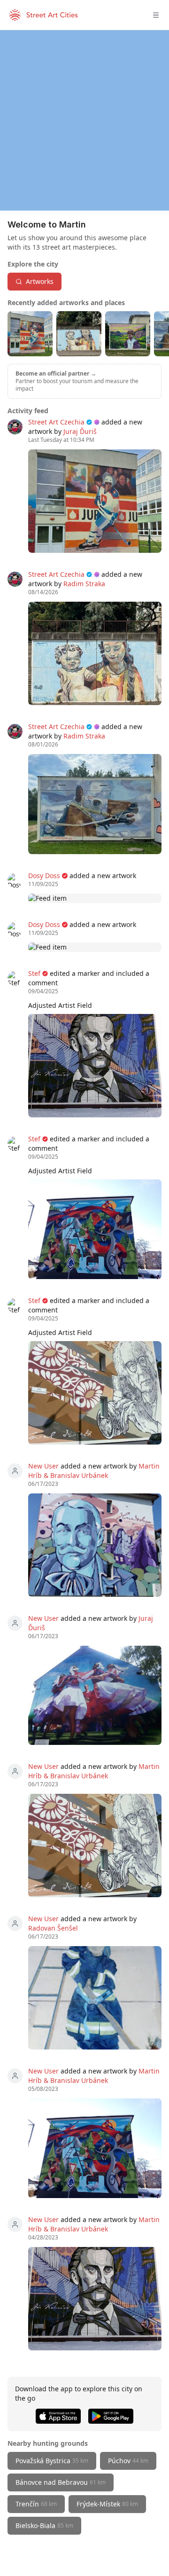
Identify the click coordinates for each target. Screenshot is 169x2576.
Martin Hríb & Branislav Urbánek (94, 1471)
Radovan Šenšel (53, 1928)
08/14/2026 (43, 592)
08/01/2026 (43, 745)
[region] (84, 120)
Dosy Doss (44, 876)
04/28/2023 (43, 2238)
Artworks (40, 281)
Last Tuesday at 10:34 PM (61, 440)
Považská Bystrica (52, 2461)
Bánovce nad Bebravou (61, 2482)
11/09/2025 (43, 884)
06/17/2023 (43, 1484)
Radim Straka (84, 584)
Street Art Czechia (56, 422)
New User (43, 1466)
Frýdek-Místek (107, 2504)
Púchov (128, 2461)
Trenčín (36, 2504)
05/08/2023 (43, 2089)
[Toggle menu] (156, 15)
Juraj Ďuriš (80, 431)
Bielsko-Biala (44, 2525)
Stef (34, 973)
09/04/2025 (43, 991)
